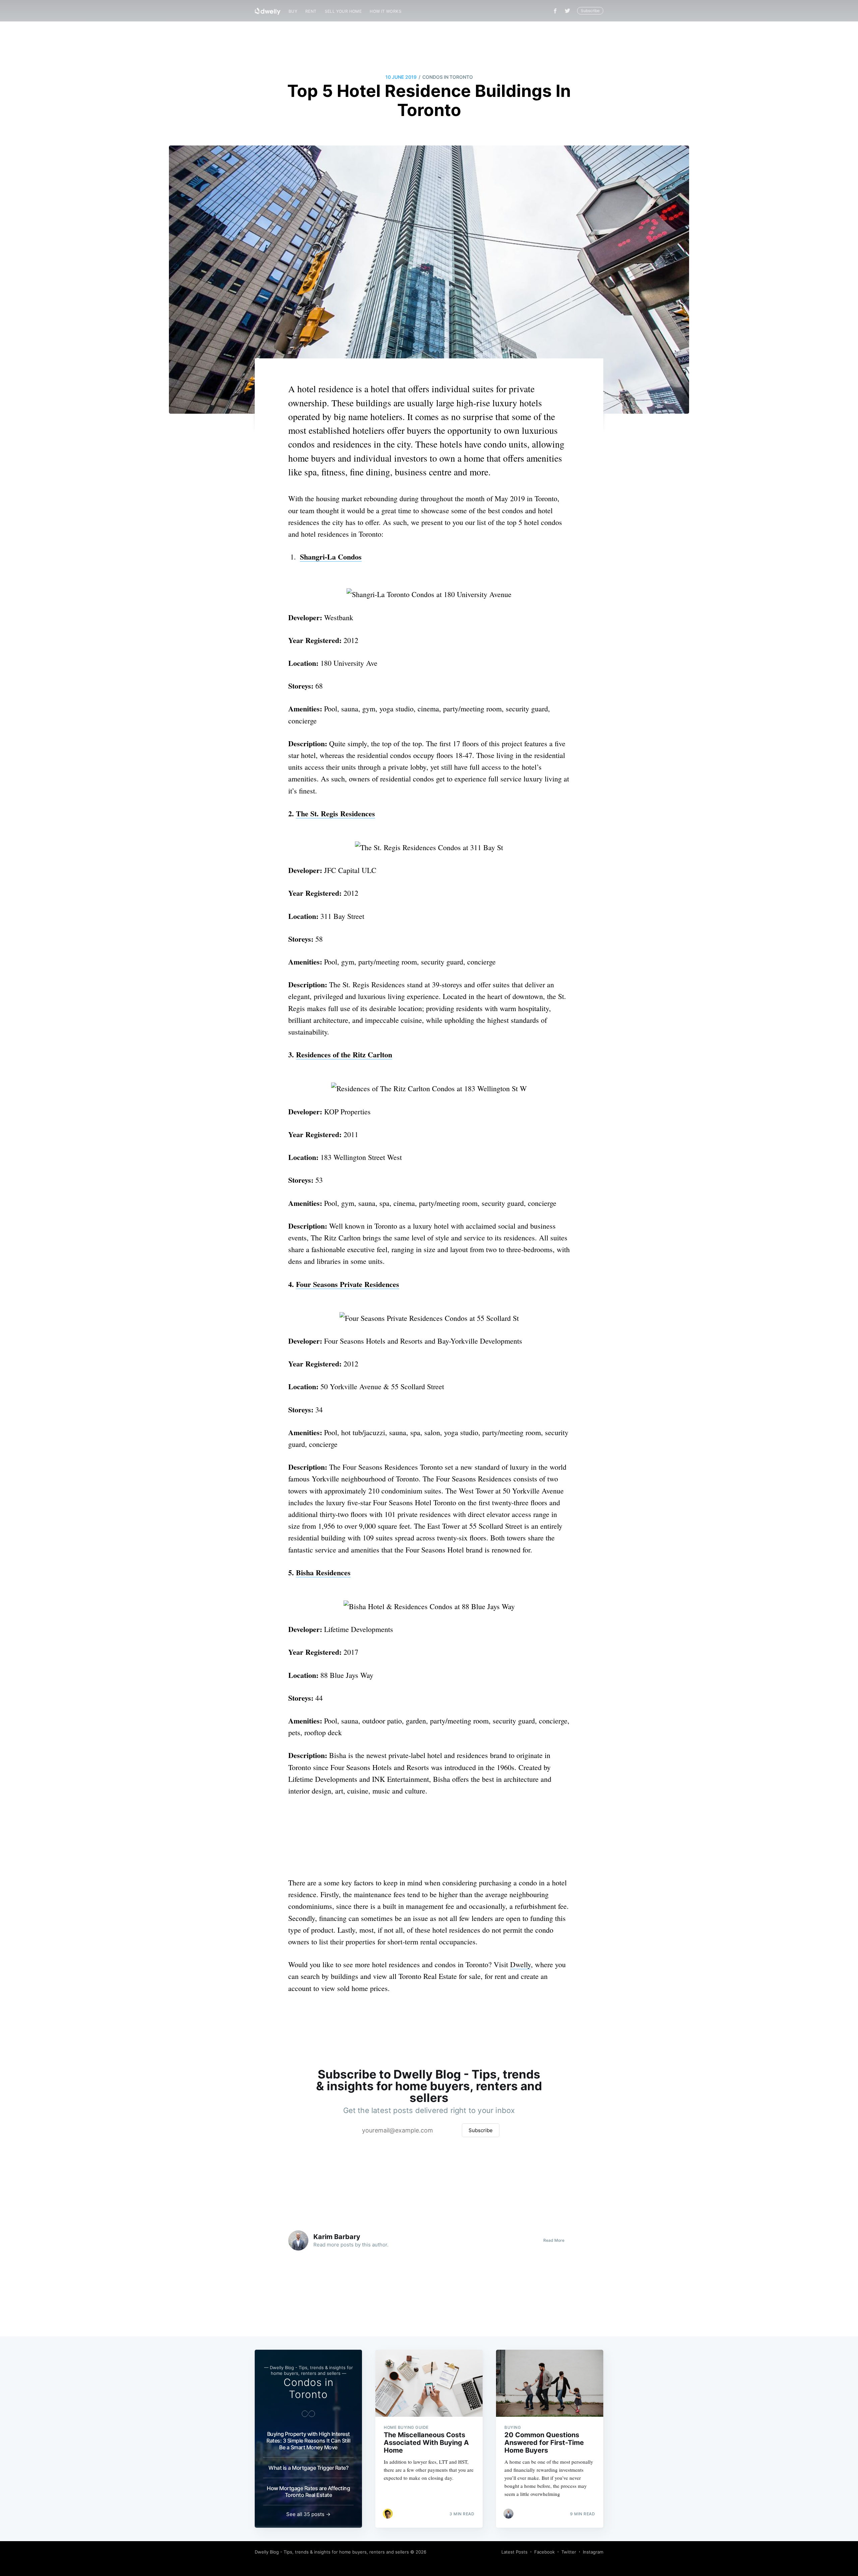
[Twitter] (569, 11)
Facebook (544, 2552)
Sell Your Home (343, 11)
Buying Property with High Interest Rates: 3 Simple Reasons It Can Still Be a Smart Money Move (308, 2441)
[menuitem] (293, 11)
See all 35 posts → (308, 2514)
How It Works (386, 11)
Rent (311, 11)
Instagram (593, 2552)
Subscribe (590, 11)
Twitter (569, 2552)
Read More (554, 2240)
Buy (293, 11)
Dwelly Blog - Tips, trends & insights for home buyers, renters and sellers (332, 2552)
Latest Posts (514, 2552)
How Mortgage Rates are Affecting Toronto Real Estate (308, 2492)
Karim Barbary (337, 2237)
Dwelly (520, 1964)
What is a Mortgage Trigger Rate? (308, 2468)
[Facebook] (555, 11)
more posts (340, 2245)
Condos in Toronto (448, 77)
